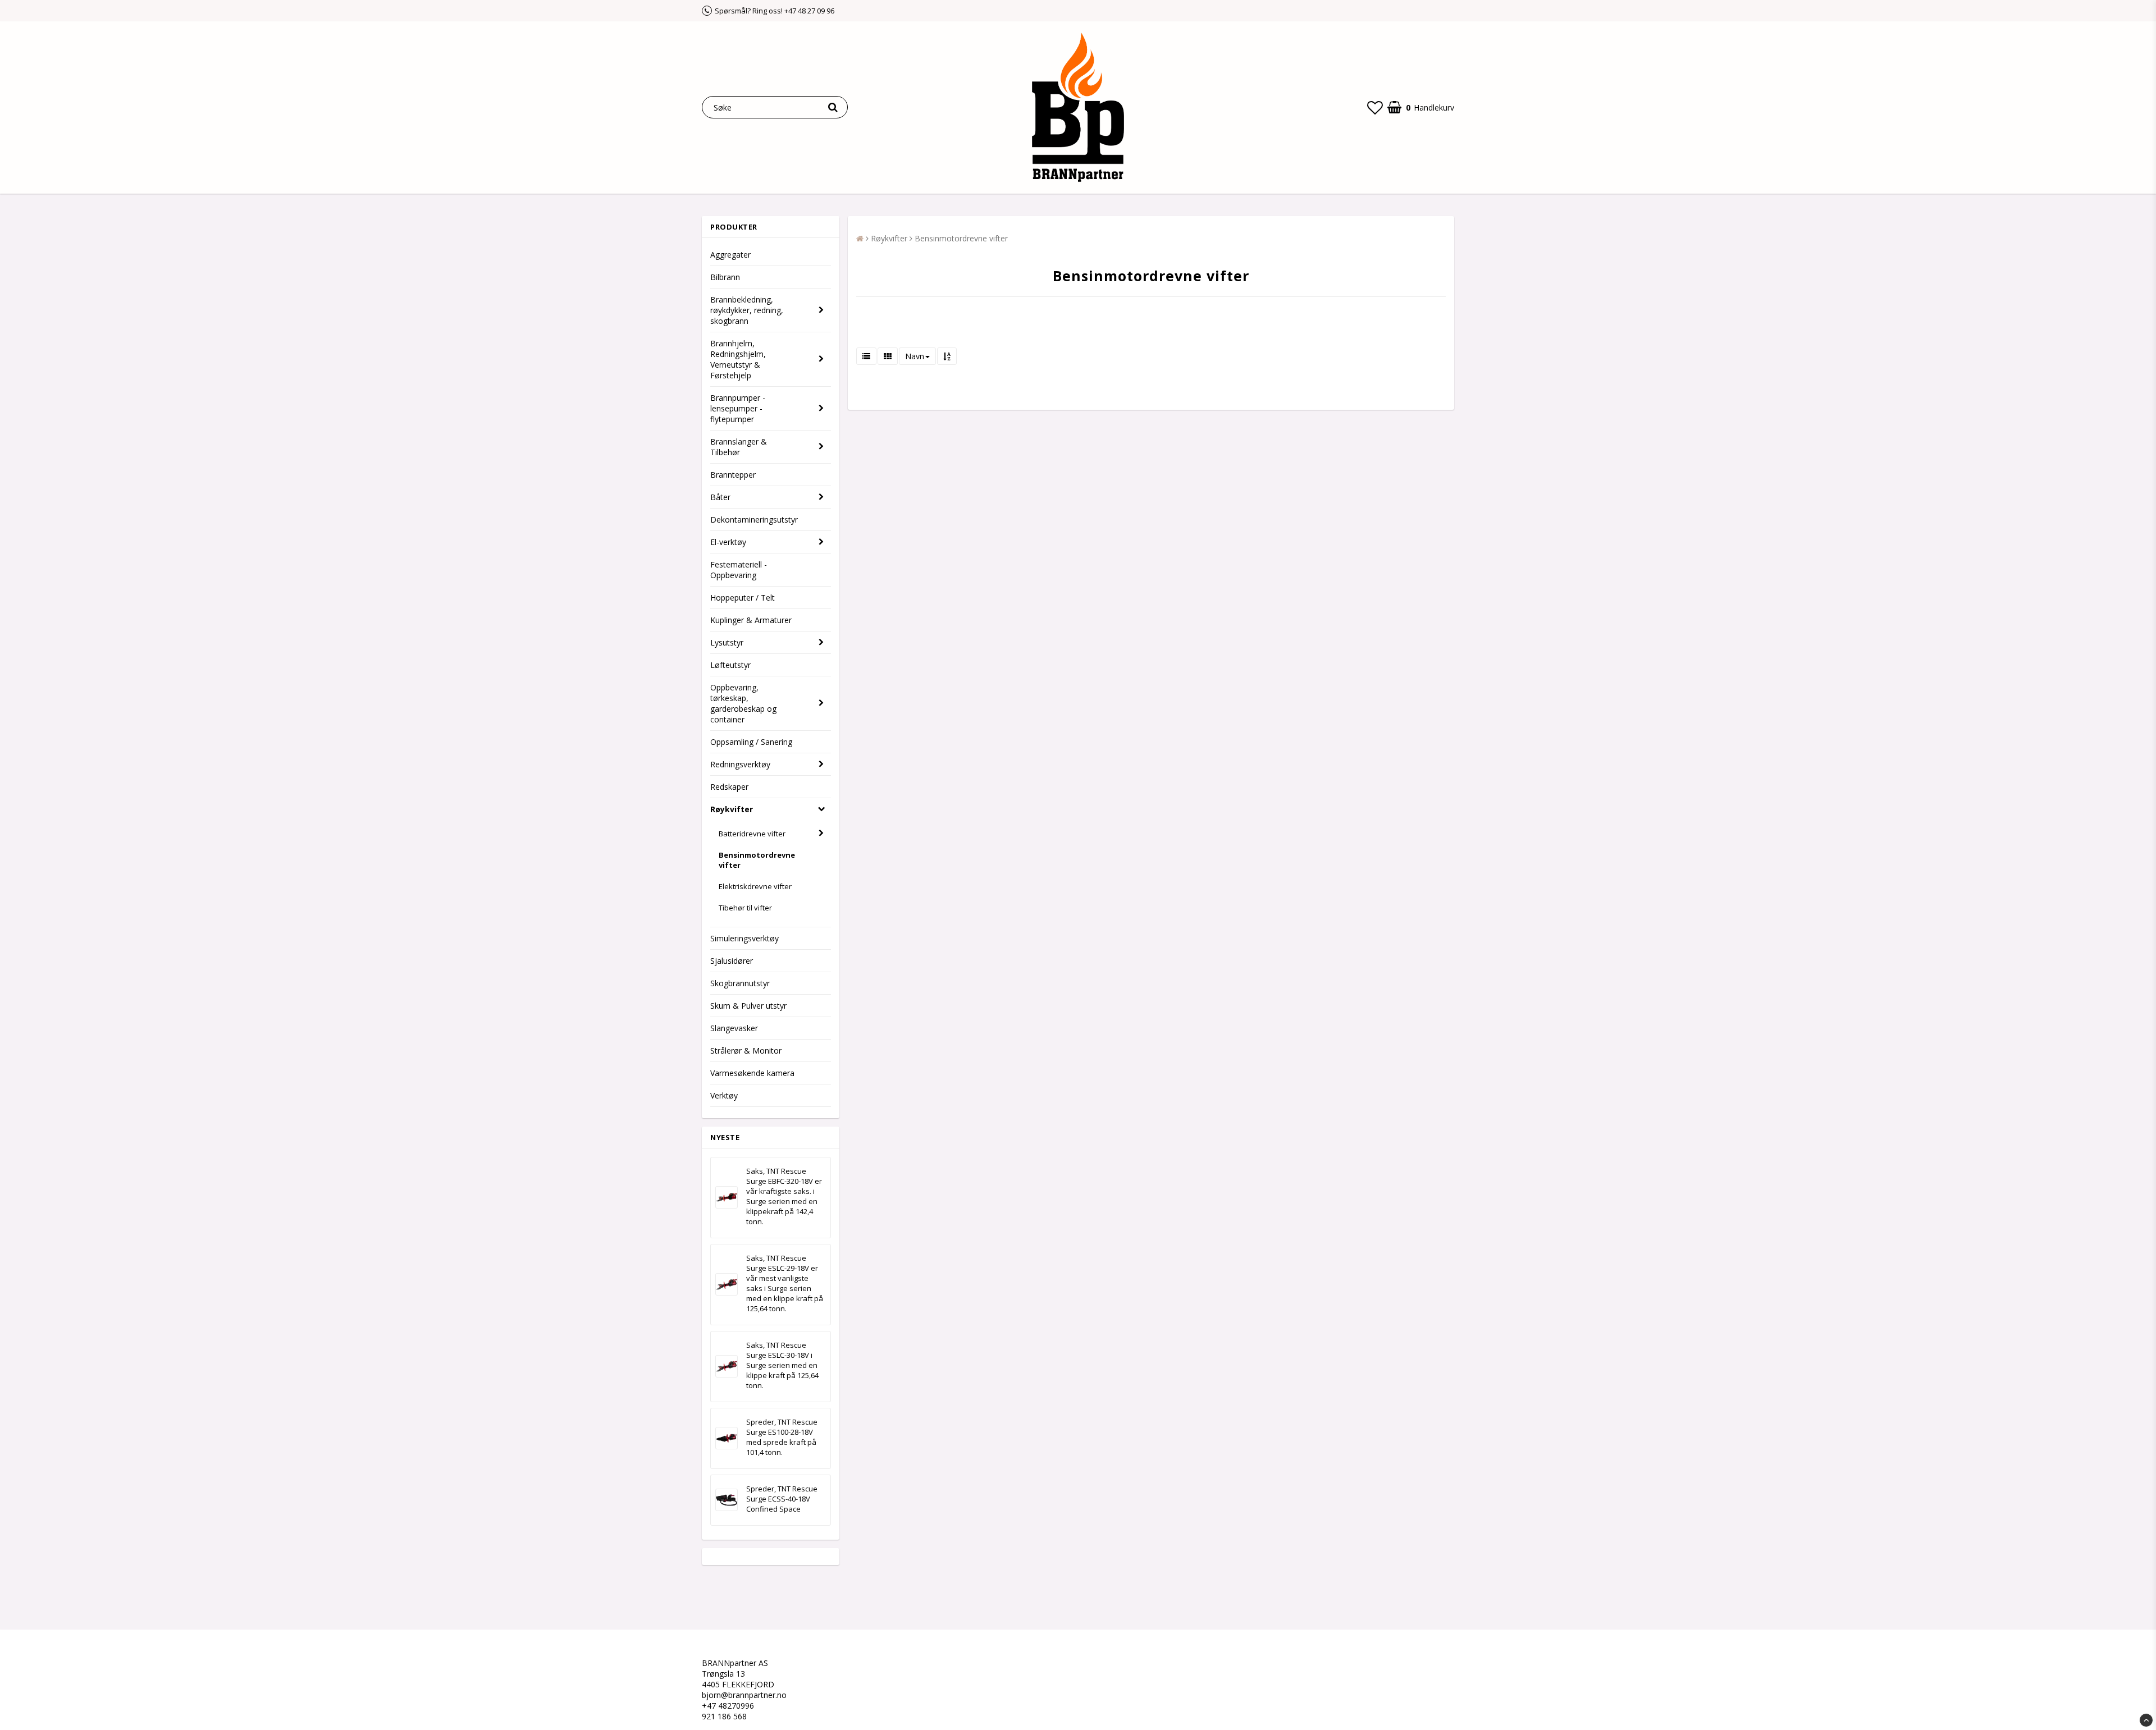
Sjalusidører (732, 961)
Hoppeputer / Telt (743, 598)
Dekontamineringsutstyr (754, 520)
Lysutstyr (727, 642)
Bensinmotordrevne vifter (757, 860)
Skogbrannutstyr (740, 983)
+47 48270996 (728, 1706)
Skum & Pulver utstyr (748, 1006)
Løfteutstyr (730, 665)
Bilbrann (725, 277)
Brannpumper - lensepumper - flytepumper (738, 408)
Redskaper (729, 787)
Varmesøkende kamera (752, 1073)
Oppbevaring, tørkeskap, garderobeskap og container (743, 703)
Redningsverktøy (740, 764)
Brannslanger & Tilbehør (739, 447)
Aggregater (730, 255)
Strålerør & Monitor (746, 1051)
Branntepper (733, 475)
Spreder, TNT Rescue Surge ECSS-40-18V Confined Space (782, 1499)
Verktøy (724, 1095)
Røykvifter (732, 809)
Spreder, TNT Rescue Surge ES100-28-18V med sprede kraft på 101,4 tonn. (782, 1437)
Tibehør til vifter (745, 908)
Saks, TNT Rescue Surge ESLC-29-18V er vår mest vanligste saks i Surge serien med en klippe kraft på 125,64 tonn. (785, 1283)
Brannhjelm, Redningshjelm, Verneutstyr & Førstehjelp (738, 359)
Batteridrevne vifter (752, 834)
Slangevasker (734, 1028)
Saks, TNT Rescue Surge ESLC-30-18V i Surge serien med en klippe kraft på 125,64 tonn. (782, 1365)
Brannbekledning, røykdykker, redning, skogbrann (747, 310)
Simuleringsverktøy (744, 938)
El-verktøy (728, 542)
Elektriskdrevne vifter (755, 886)
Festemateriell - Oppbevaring (739, 570)
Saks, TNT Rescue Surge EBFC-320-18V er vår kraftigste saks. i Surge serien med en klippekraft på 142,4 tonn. (784, 1196)
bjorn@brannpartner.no (744, 1695)
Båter (720, 497)
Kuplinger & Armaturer (751, 620)
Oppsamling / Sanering (751, 742)
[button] (1375, 107)
